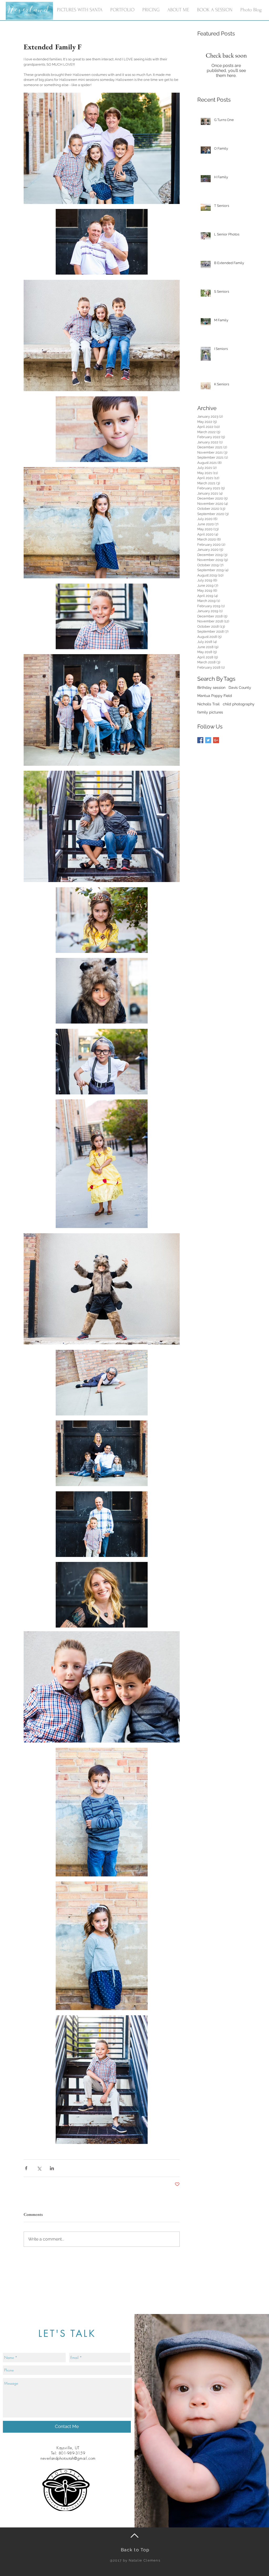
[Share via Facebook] (26, 2168)
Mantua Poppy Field (215, 696)
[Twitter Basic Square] (208, 740)
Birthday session (211, 688)
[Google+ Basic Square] (216, 740)
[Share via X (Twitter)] (39, 2168)
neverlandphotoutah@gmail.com (68, 2458)
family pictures (210, 712)
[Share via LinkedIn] (52, 2168)
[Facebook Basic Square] (200, 740)
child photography (239, 704)
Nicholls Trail (208, 704)
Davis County (240, 688)
